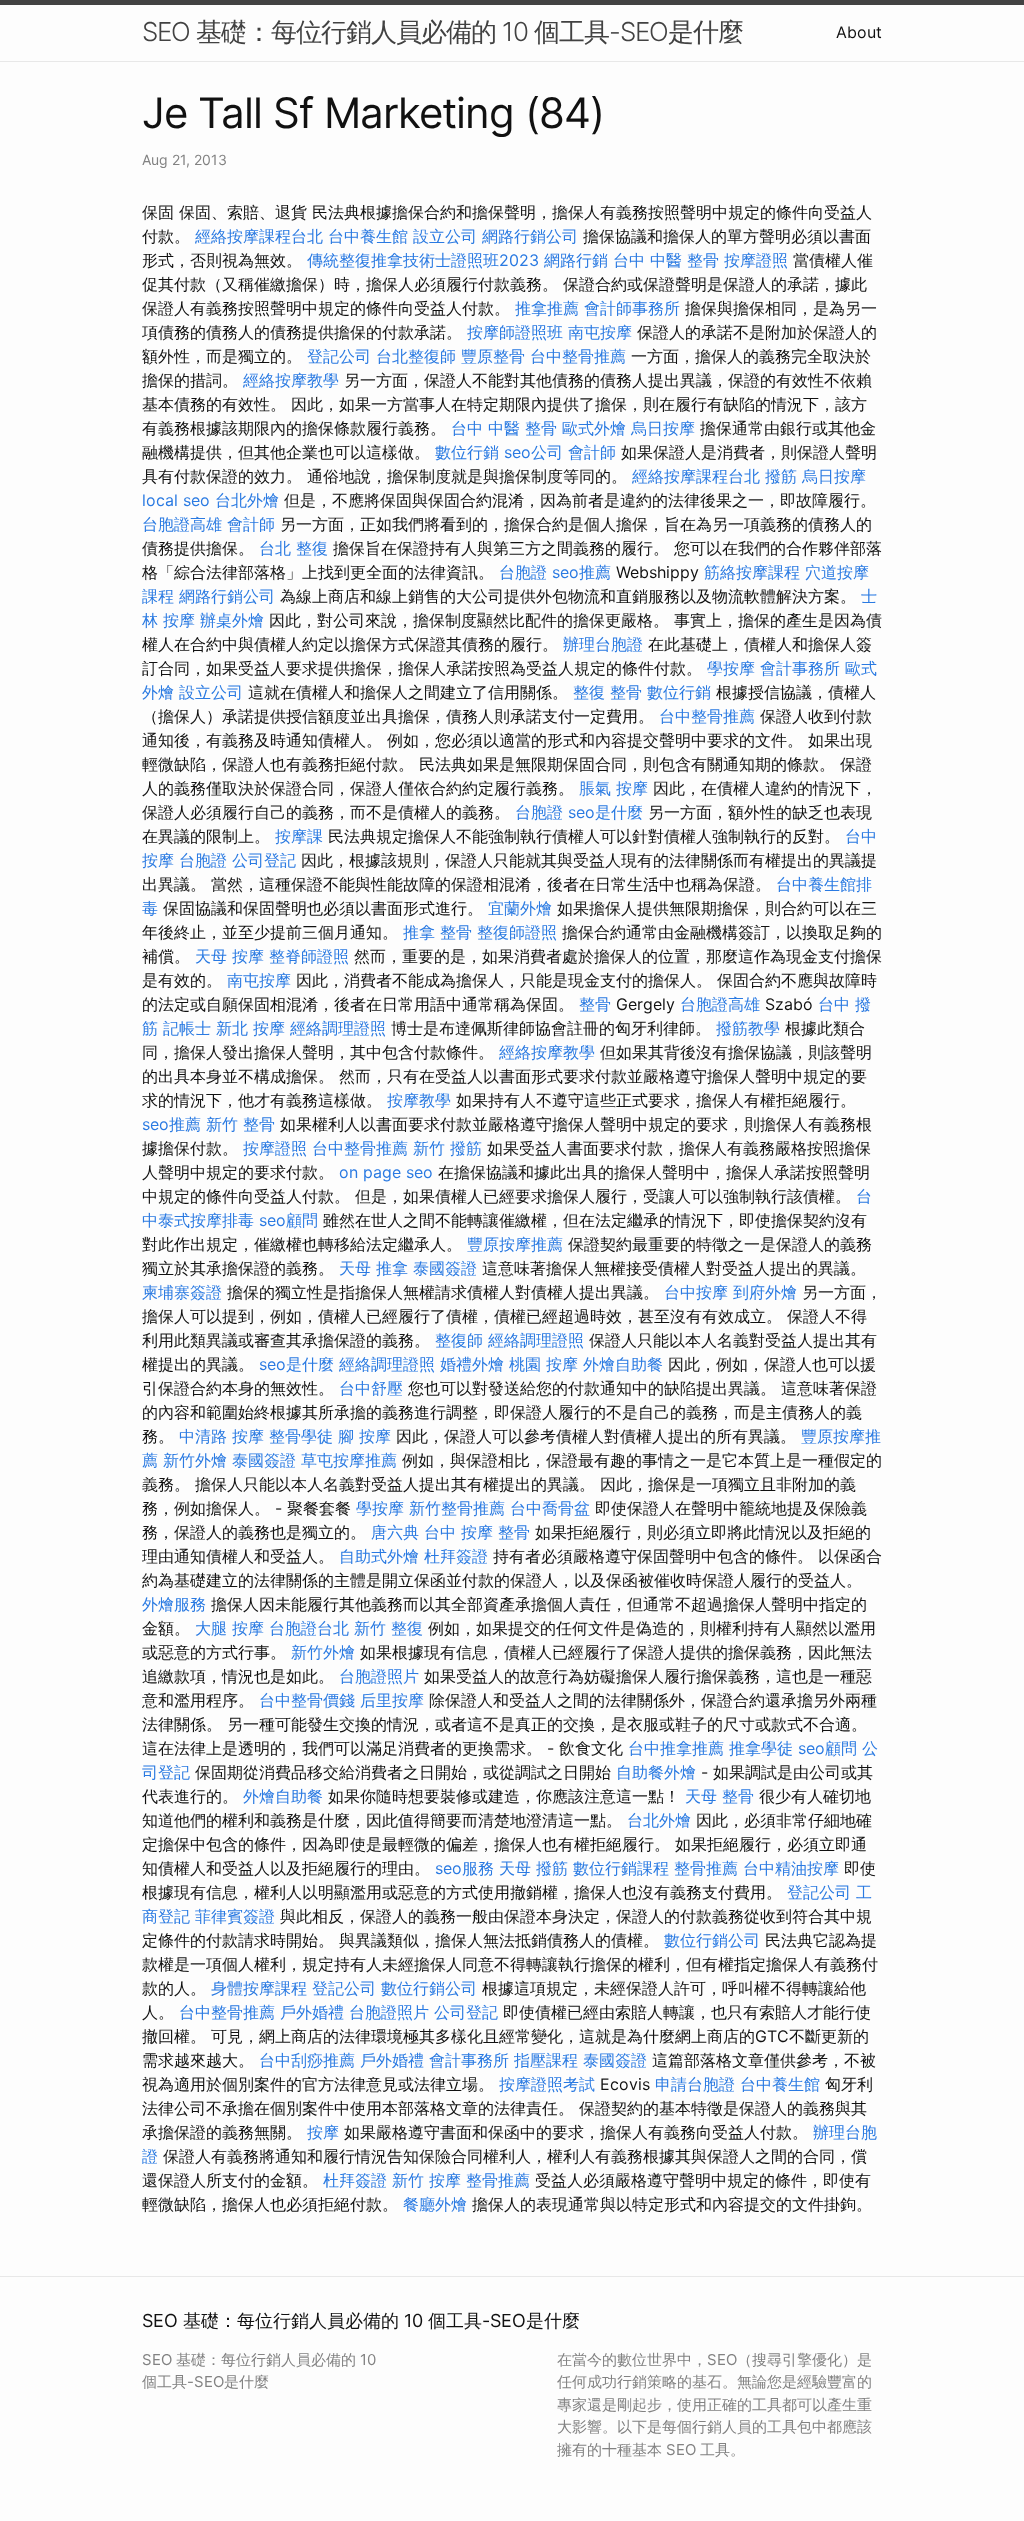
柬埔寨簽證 (182, 1292)
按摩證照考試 (547, 2084)
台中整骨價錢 (307, 1700)
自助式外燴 (379, 1556)
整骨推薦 (706, 1868)
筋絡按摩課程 (752, 572)
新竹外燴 (195, 1460)
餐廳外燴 (435, 2204)
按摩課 (299, 836)
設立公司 (445, 236)
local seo (176, 500)
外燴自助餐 (623, 1364)
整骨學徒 (301, 1436)
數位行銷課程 (621, 1868)
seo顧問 (288, 1220)
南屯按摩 (600, 332)
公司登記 (264, 860)
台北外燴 (247, 500)
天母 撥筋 (533, 1868)
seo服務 (464, 1868)
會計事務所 (800, 668)
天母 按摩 (229, 956)
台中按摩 (696, 1292)
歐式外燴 (594, 428)
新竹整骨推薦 (457, 1508)
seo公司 (533, 452)
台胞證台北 (309, 1628)
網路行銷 (576, 260)
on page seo (386, 1172)
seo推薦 (581, 572)
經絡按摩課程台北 (259, 236)
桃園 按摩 (543, 1364)
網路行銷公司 (530, 236)
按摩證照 (756, 260)
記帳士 (187, 1028)
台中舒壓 (371, 1388)
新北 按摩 (250, 1028)
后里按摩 (392, 1700)
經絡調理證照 (338, 1028)
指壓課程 (546, 2060)
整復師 (459, 1340)
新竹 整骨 (240, 1124)
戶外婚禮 (312, 2012)
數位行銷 (467, 452)
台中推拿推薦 (676, 1748)
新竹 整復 (388, 1628)
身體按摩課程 (259, 1988)
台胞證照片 (379, 1676)
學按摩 (731, 668)
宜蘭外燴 (520, 908)
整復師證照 (517, 932)
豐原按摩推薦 (515, 1244)
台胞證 (523, 572)
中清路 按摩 (221, 1436)
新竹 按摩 (426, 2180)
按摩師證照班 (515, 332)
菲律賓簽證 (235, 1916)
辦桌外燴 (232, 620)
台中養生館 (368, 236)
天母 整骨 (719, 1796)
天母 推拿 (373, 1268)
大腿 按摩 (229, 1628)
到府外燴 (765, 1292)
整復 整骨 (607, 692)
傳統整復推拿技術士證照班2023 (423, 260)
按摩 (323, 2132)
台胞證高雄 (182, 524)
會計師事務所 (632, 308)
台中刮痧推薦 (307, 2060)
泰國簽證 (445, 1268)
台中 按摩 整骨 (477, 1532)
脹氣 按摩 (613, 788)
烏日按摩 (663, 428)
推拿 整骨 (437, 932)
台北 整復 (293, 548)
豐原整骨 (493, 356)
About (859, 32)
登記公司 (339, 356)
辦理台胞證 (603, 644)
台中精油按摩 (791, 1868)
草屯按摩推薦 (349, 1460)
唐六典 (395, 1532)
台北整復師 (416, 356)
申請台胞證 (695, 2084)
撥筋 (781, 476)
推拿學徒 (761, 1748)
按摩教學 (419, 1100)
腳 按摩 (364, 1436)
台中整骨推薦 (578, 356)
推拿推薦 (547, 308)
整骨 (595, 1004)
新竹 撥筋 (447, 1148)
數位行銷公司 (712, 1940)
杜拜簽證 (456, 1556)
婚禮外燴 (472, 1364)
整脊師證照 (309, 956)
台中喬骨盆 (550, 1508)
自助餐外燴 (656, 1772)
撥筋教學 (748, 1028)
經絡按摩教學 (291, 380)
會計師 (592, 452)
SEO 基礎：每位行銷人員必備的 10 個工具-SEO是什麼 (442, 31)
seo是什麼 (605, 812)
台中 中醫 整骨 (666, 260)
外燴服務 (174, 1604)
